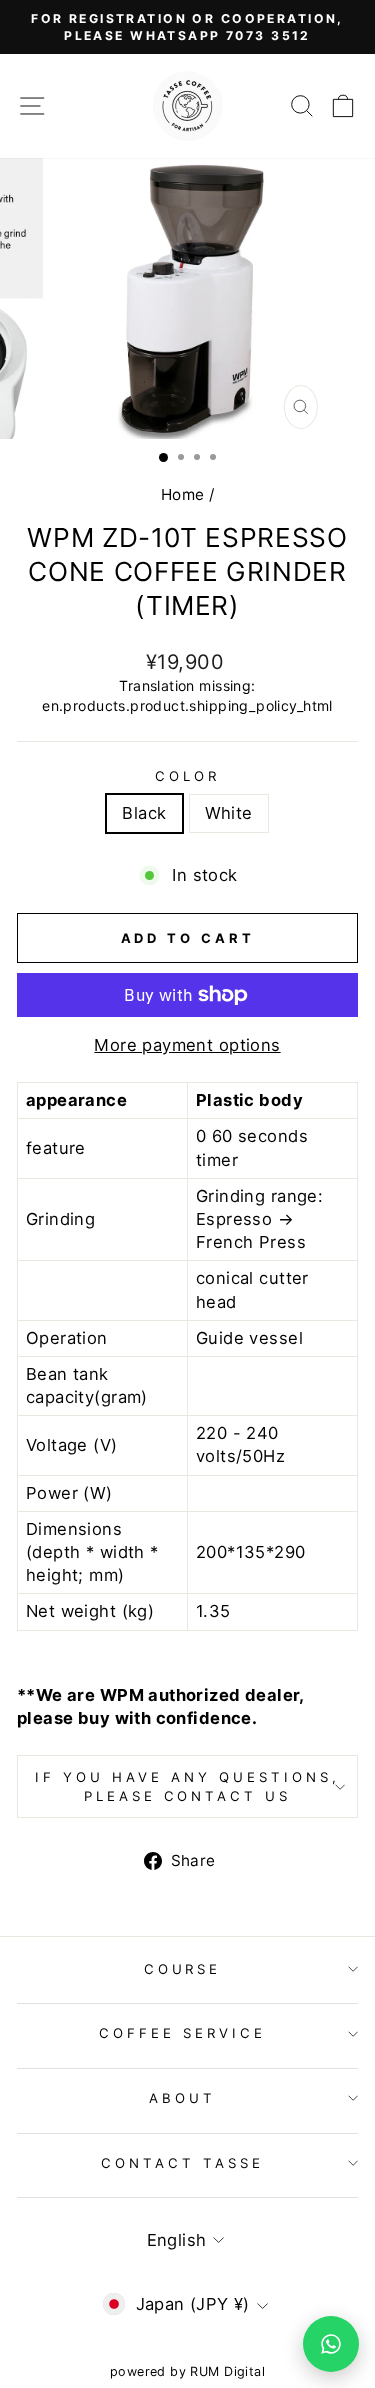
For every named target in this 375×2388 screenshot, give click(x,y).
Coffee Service (182, 2033)
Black (144, 813)
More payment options (187, 1045)
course (183, 1969)
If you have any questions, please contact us (187, 1786)
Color (187, 776)
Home (183, 494)
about (182, 2098)
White (229, 813)
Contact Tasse (182, 2163)
